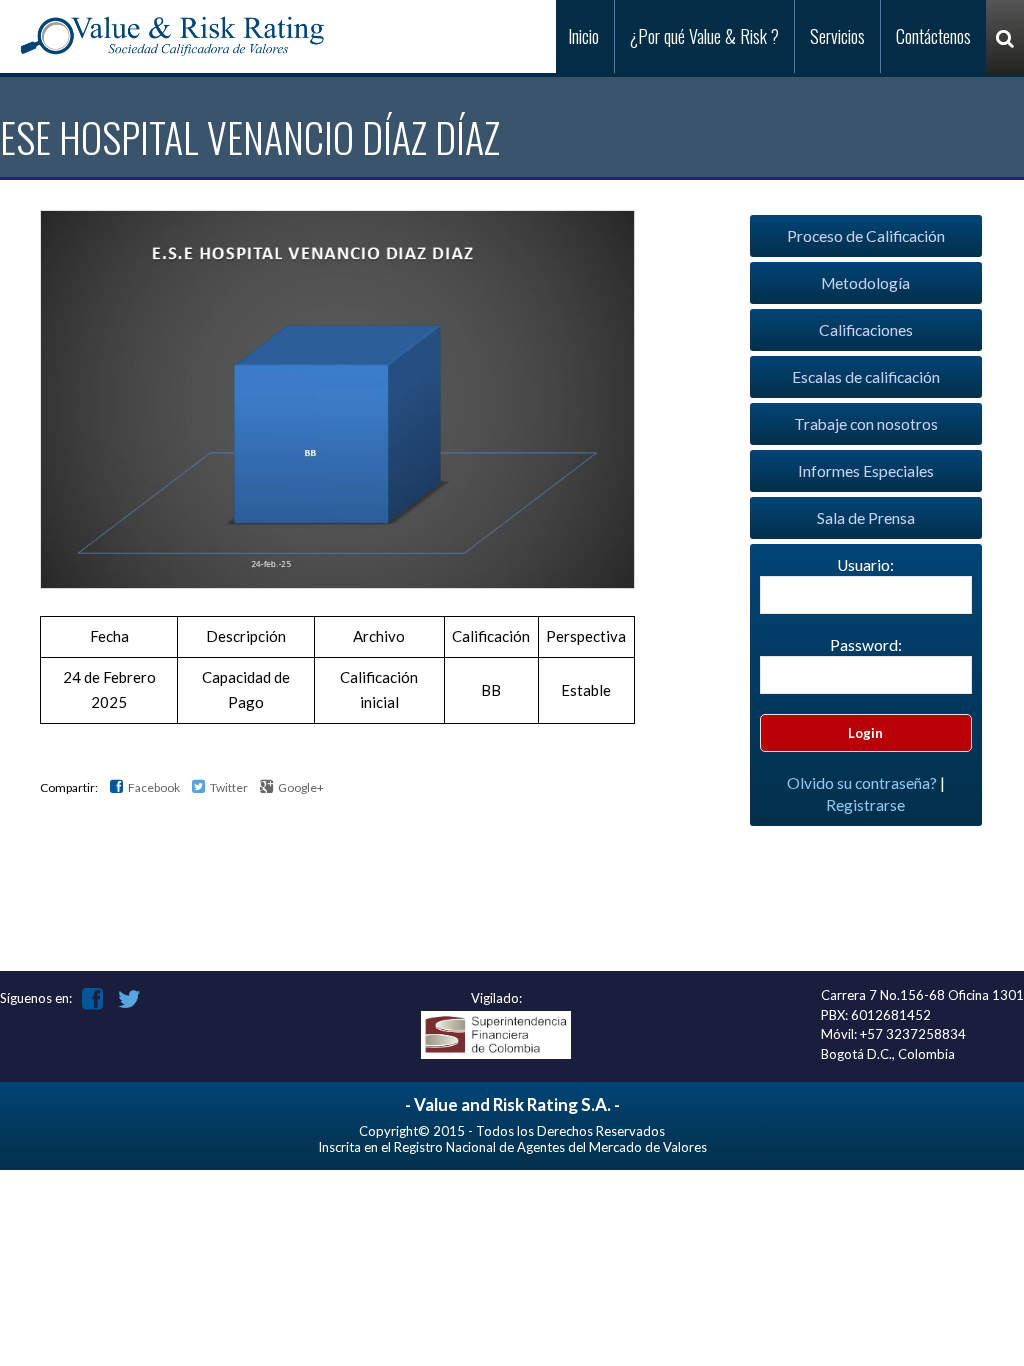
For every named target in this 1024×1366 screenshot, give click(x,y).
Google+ (300, 787)
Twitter (228, 787)
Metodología (865, 283)
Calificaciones (866, 330)
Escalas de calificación (866, 377)
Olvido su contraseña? (862, 783)
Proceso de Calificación (866, 236)
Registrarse (865, 805)
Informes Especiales (866, 471)
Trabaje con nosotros (866, 424)
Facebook (153, 787)
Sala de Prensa (866, 518)
